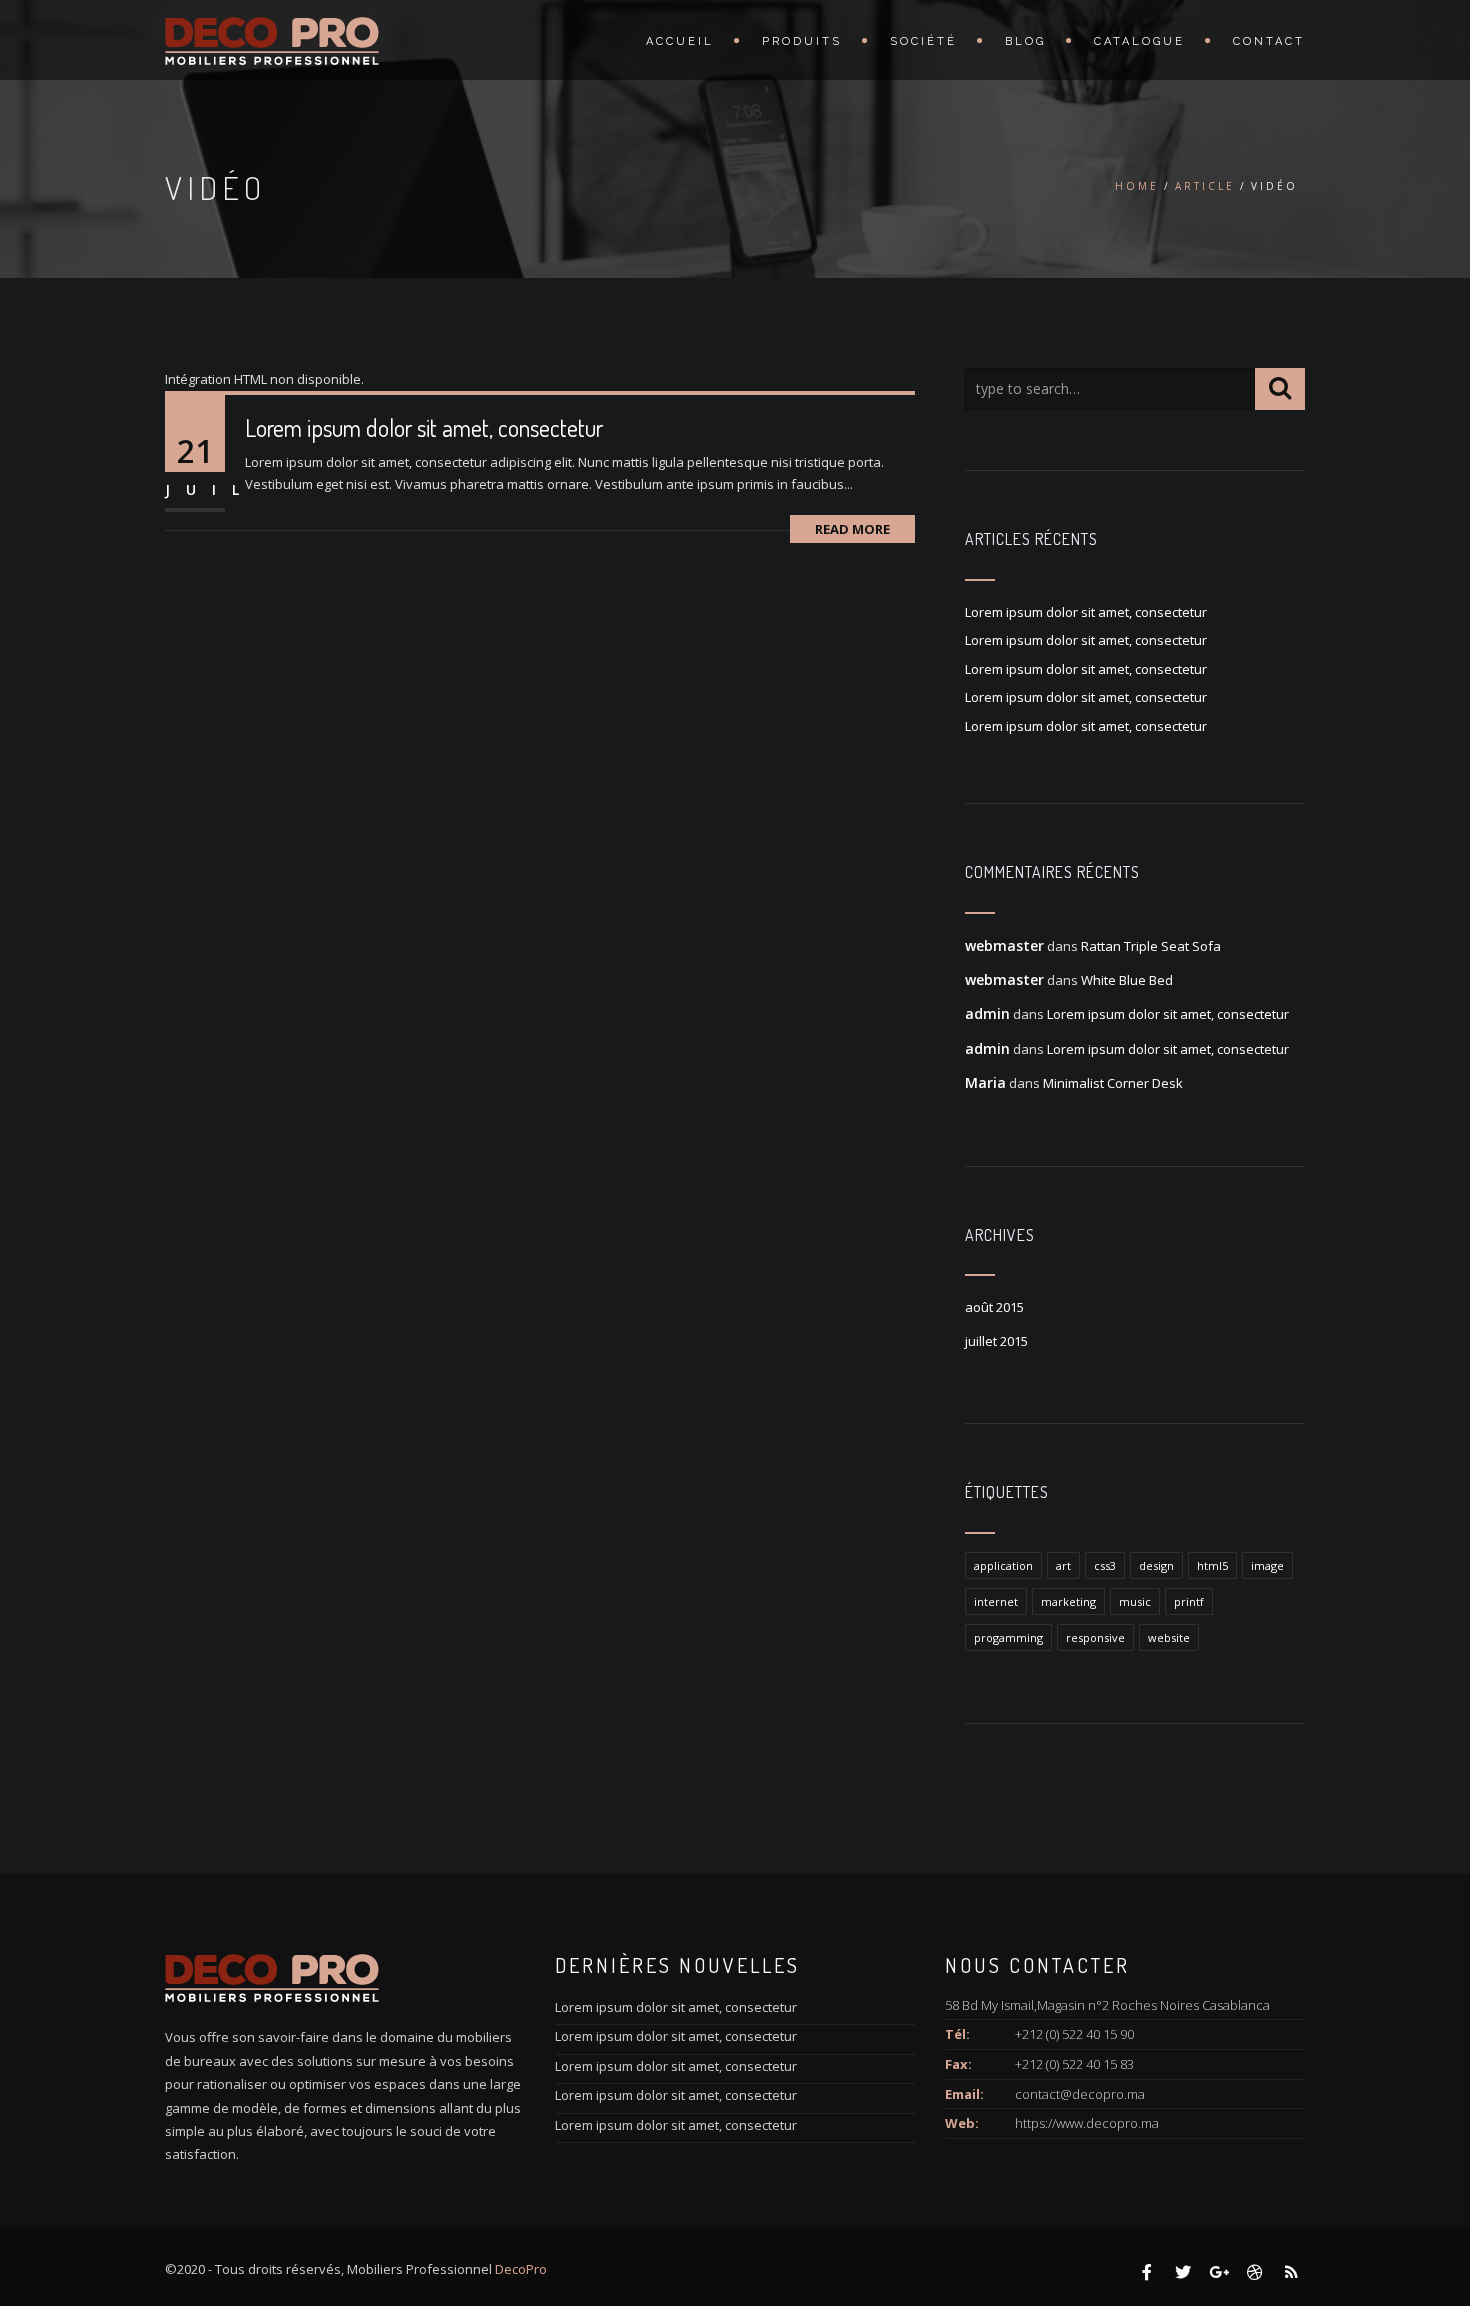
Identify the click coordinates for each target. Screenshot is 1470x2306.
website (1169, 1637)
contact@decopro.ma (1080, 2094)
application (1003, 1565)
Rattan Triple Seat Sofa (1151, 946)
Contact (1269, 41)
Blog (1025, 41)
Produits (802, 41)
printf (1189, 1601)
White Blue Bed (1127, 980)
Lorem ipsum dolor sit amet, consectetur (424, 427)
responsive (1095, 1637)
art (1063, 1565)
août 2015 (994, 1307)
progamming (1008, 1637)
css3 (1105, 1565)
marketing (1068, 1601)
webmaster (1004, 945)
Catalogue (1139, 41)
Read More (852, 529)
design (1156, 1565)
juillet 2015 (996, 1341)
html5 (1212, 1565)
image (1267, 1565)
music (1135, 1601)
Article (1205, 186)
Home (1137, 186)
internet (996, 1601)
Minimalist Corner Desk (1113, 1083)
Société (923, 41)
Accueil (680, 41)
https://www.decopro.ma (1087, 2123)
